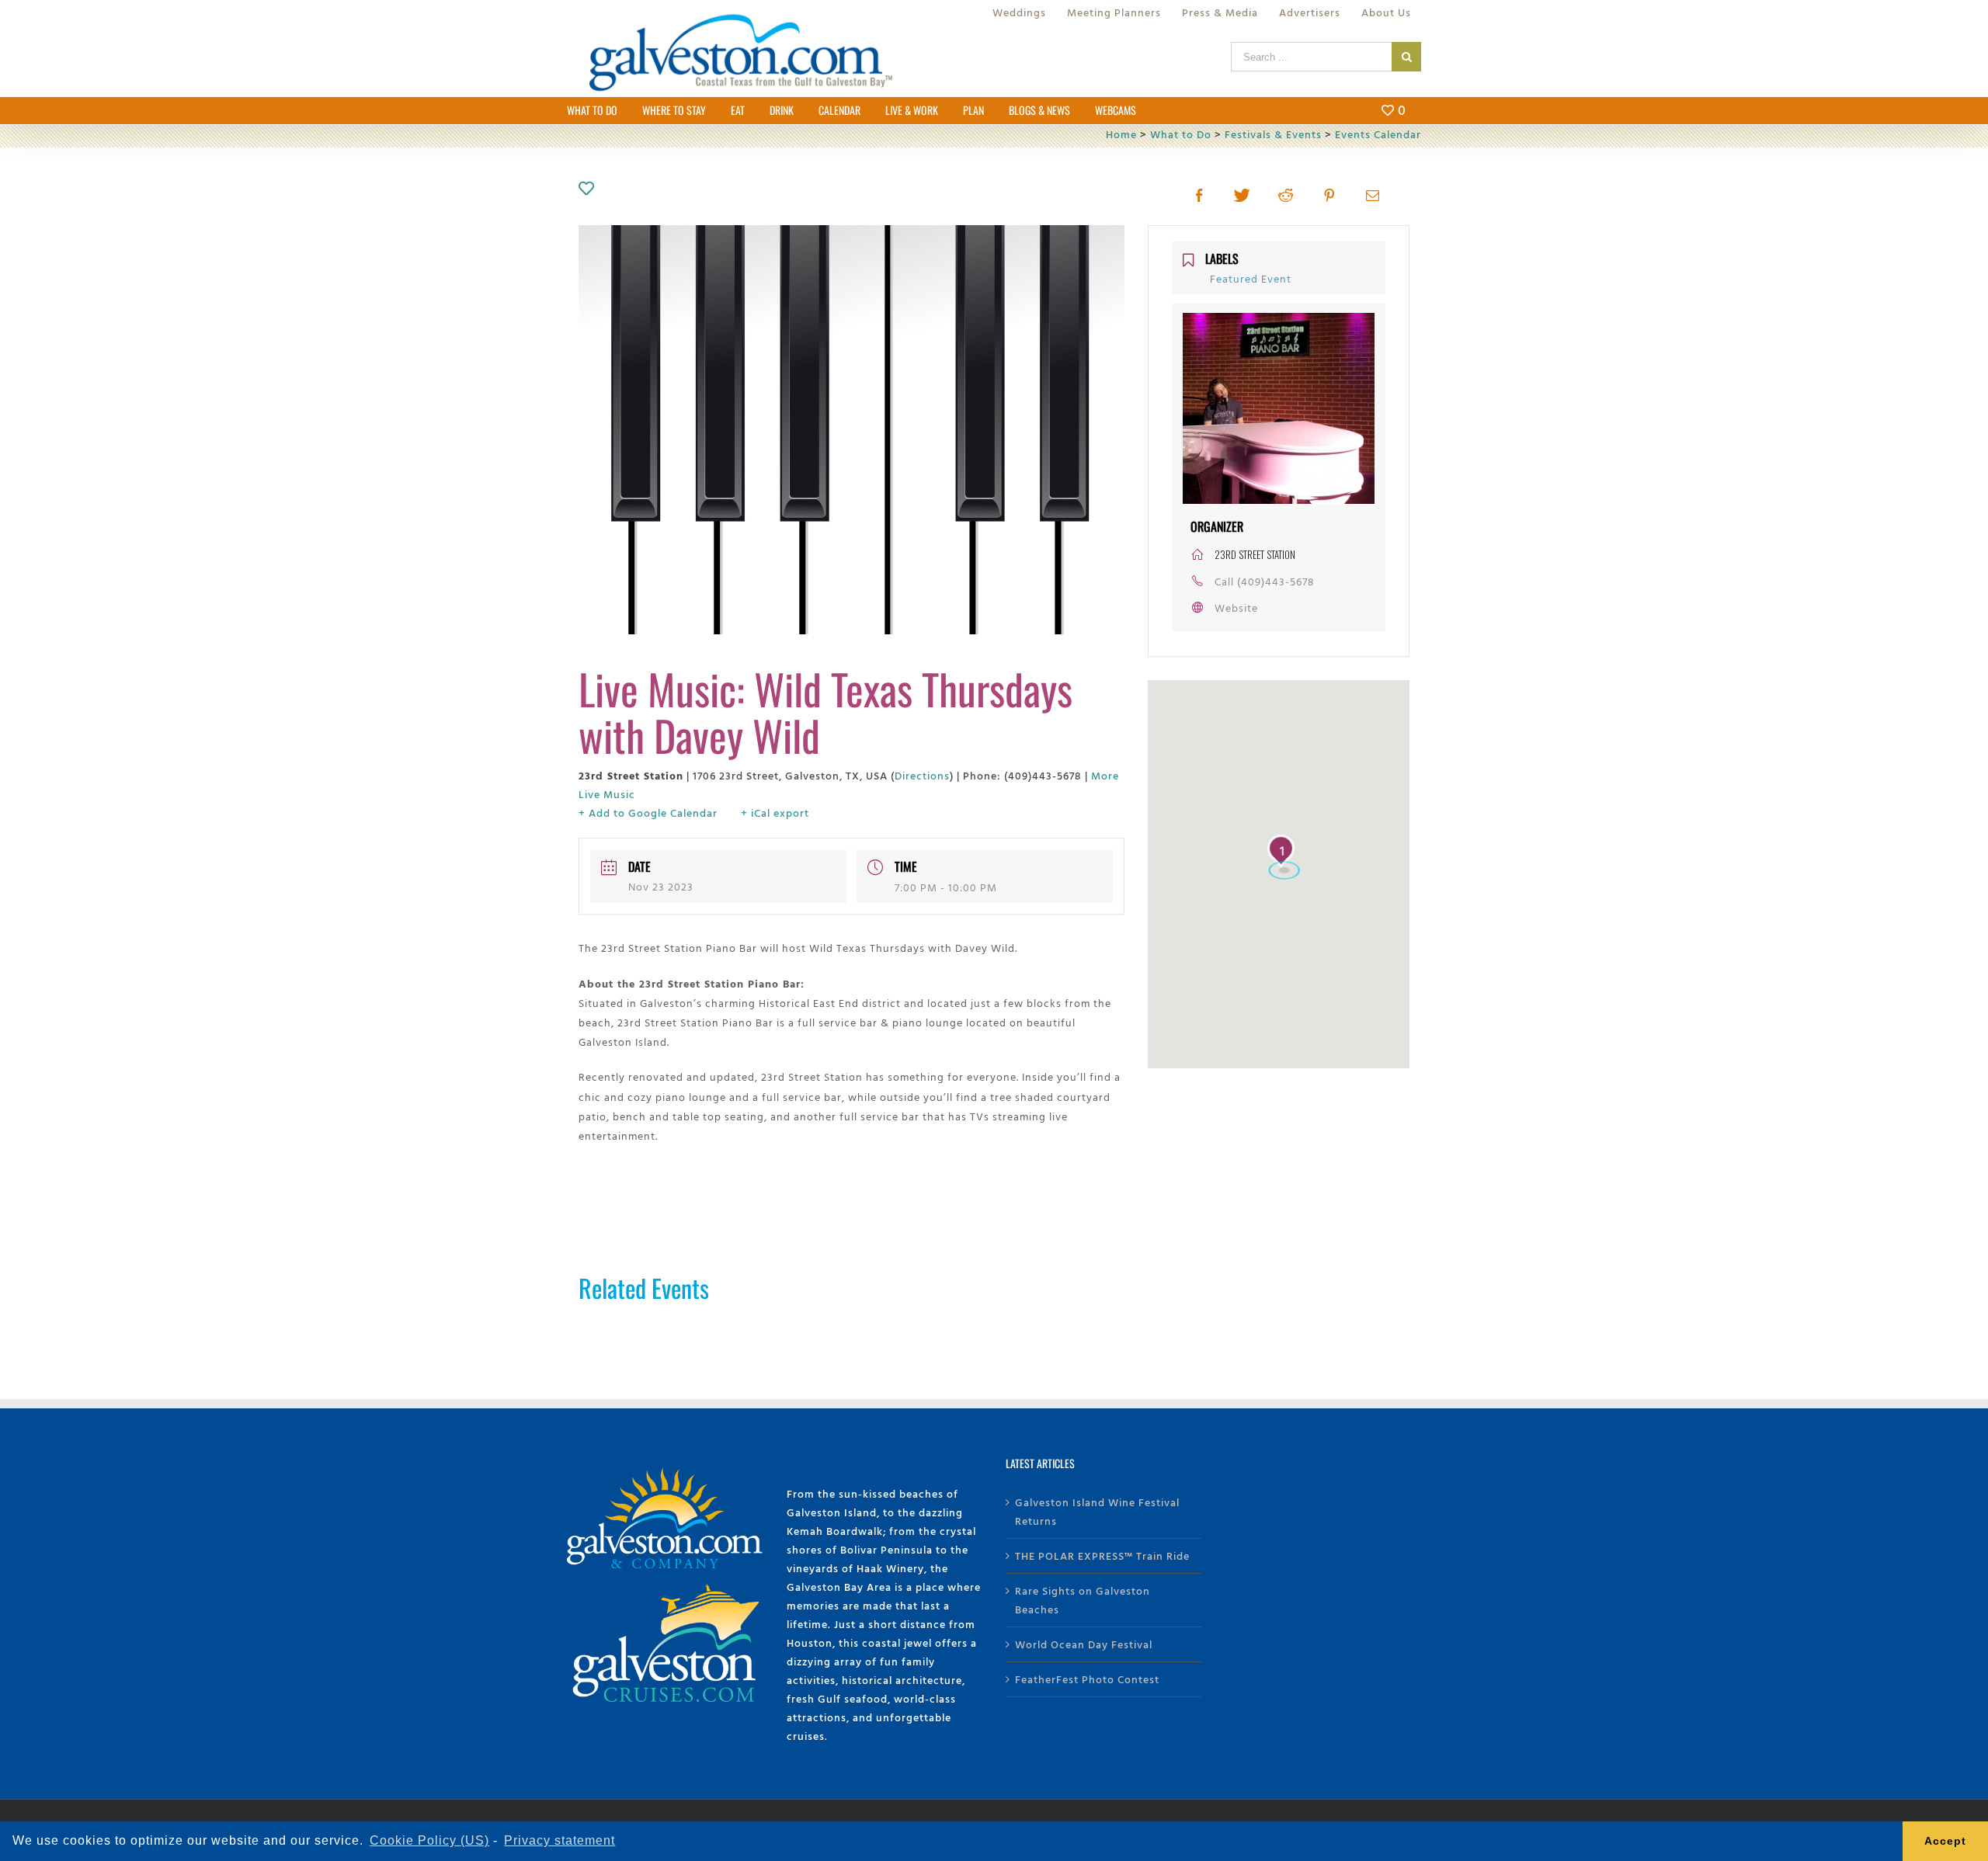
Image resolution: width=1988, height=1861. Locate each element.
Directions (922, 775)
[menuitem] (1019, 12)
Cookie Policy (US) (429, 1840)
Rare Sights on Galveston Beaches (1083, 1600)
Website (1236, 608)
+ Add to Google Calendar (648, 812)
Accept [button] (1945, 1841)
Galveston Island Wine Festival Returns (1097, 1511)
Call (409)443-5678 (1265, 581)
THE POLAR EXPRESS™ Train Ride (1102, 1555)
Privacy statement (560, 1840)
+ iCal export (775, 812)
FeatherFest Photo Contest (1087, 1679)
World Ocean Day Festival (1084, 1644)
